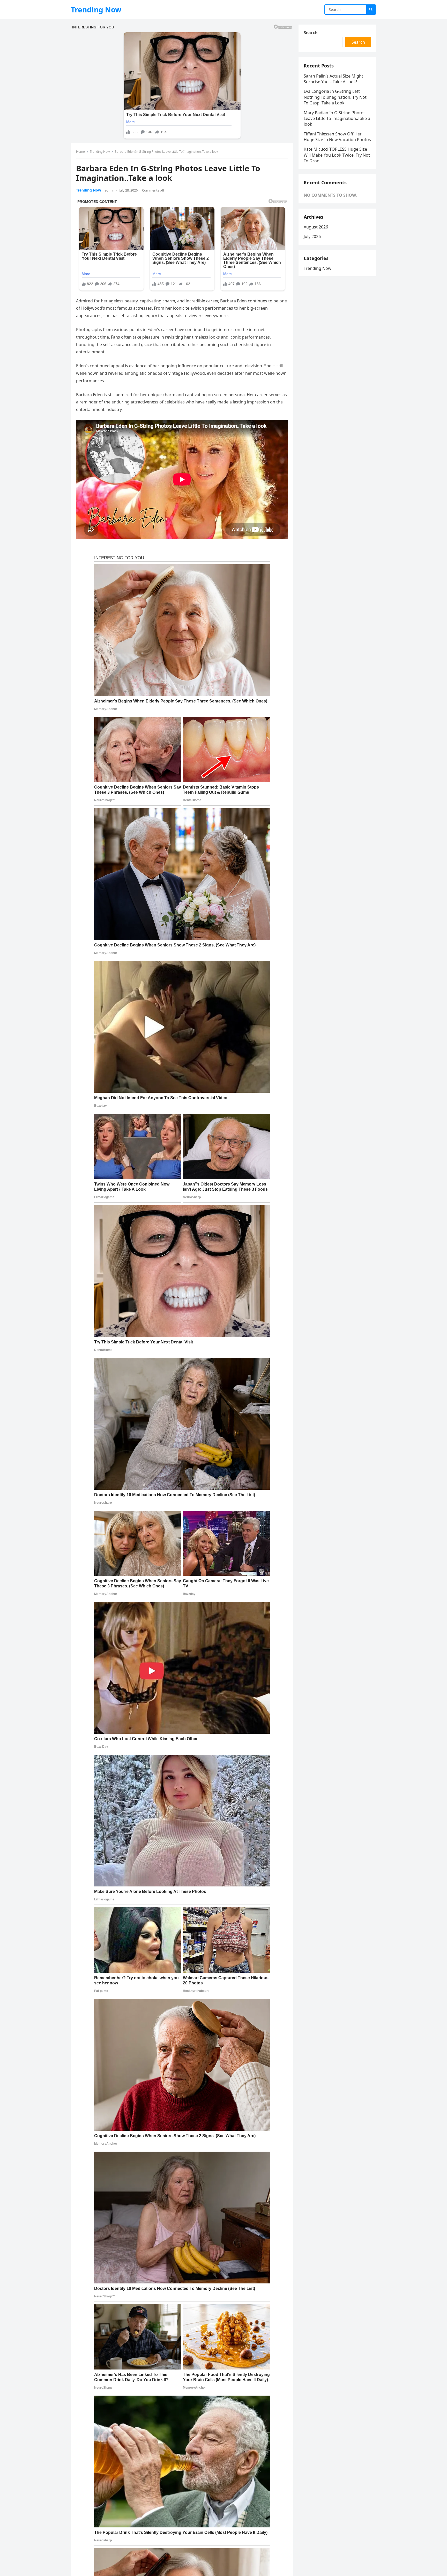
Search (311, 33)
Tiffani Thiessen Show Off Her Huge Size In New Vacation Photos (337, 137)
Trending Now (96, 10)
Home (80, 152)
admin (109, 190)
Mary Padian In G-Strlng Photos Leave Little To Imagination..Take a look (337, 119)
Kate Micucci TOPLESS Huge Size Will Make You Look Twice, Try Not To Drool (337, 155)
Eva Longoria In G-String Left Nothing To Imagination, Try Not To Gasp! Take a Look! (335, 97)
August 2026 (316, 227)
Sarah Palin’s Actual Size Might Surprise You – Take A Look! (333, 79)
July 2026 (312, 236)
